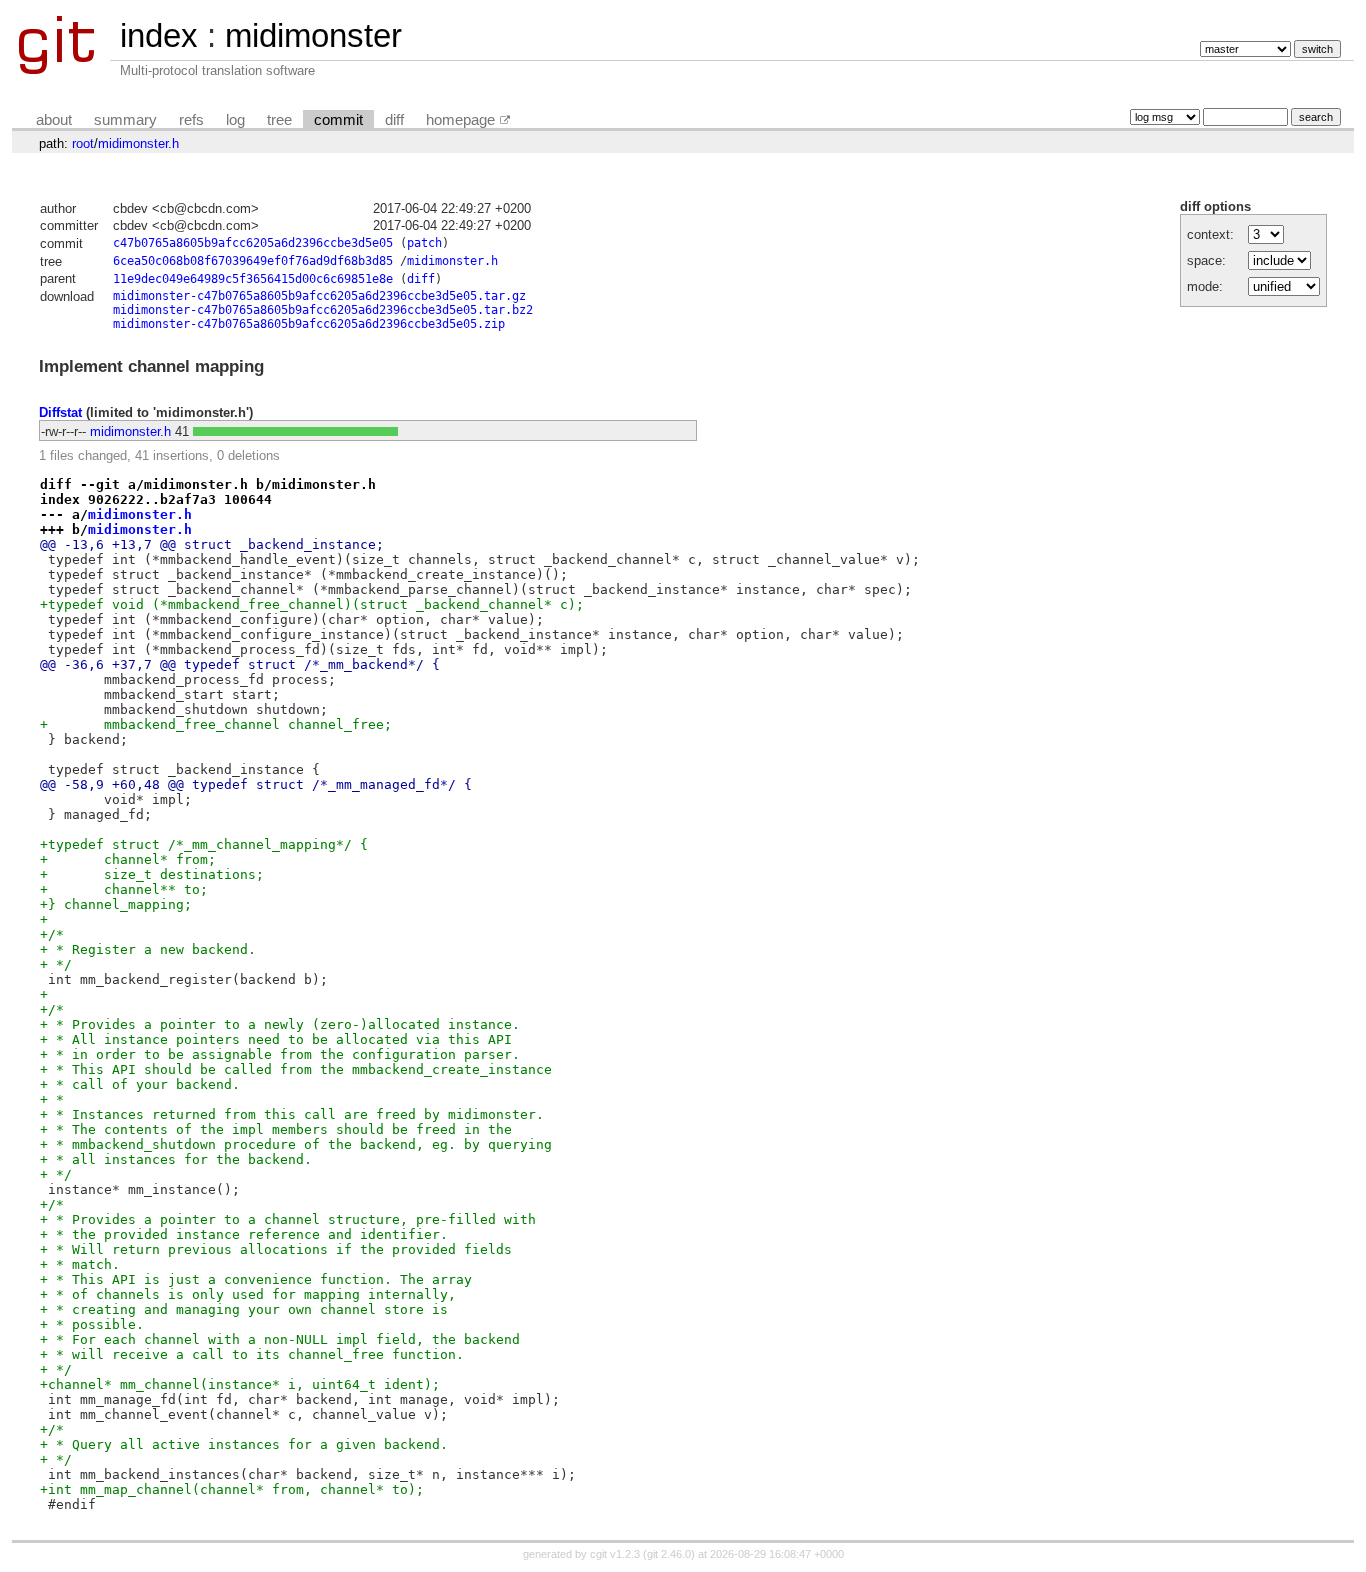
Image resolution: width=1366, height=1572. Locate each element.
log (235, 120)
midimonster (313, 35)
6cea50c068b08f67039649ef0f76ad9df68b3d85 (253, 261)
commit (338, 120)
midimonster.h (138, 143)
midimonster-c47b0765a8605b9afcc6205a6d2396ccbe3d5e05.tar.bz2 (323, 310)
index (159, 35)
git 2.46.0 (669, 1554)
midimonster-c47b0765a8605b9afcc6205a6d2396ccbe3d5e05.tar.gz (319, 296)
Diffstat (60, 412)
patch (424, 243)
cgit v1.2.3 (615, 1554)
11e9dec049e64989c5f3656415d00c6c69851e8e (253, 279)
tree (279, 120)
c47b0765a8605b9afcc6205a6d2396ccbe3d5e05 (253, 243)
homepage (460, 120)
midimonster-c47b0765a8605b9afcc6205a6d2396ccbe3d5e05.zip (309, 324)
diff (394, 120)
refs (191, 120)
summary (125, 120)
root (83, 143)
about (54, 120)
